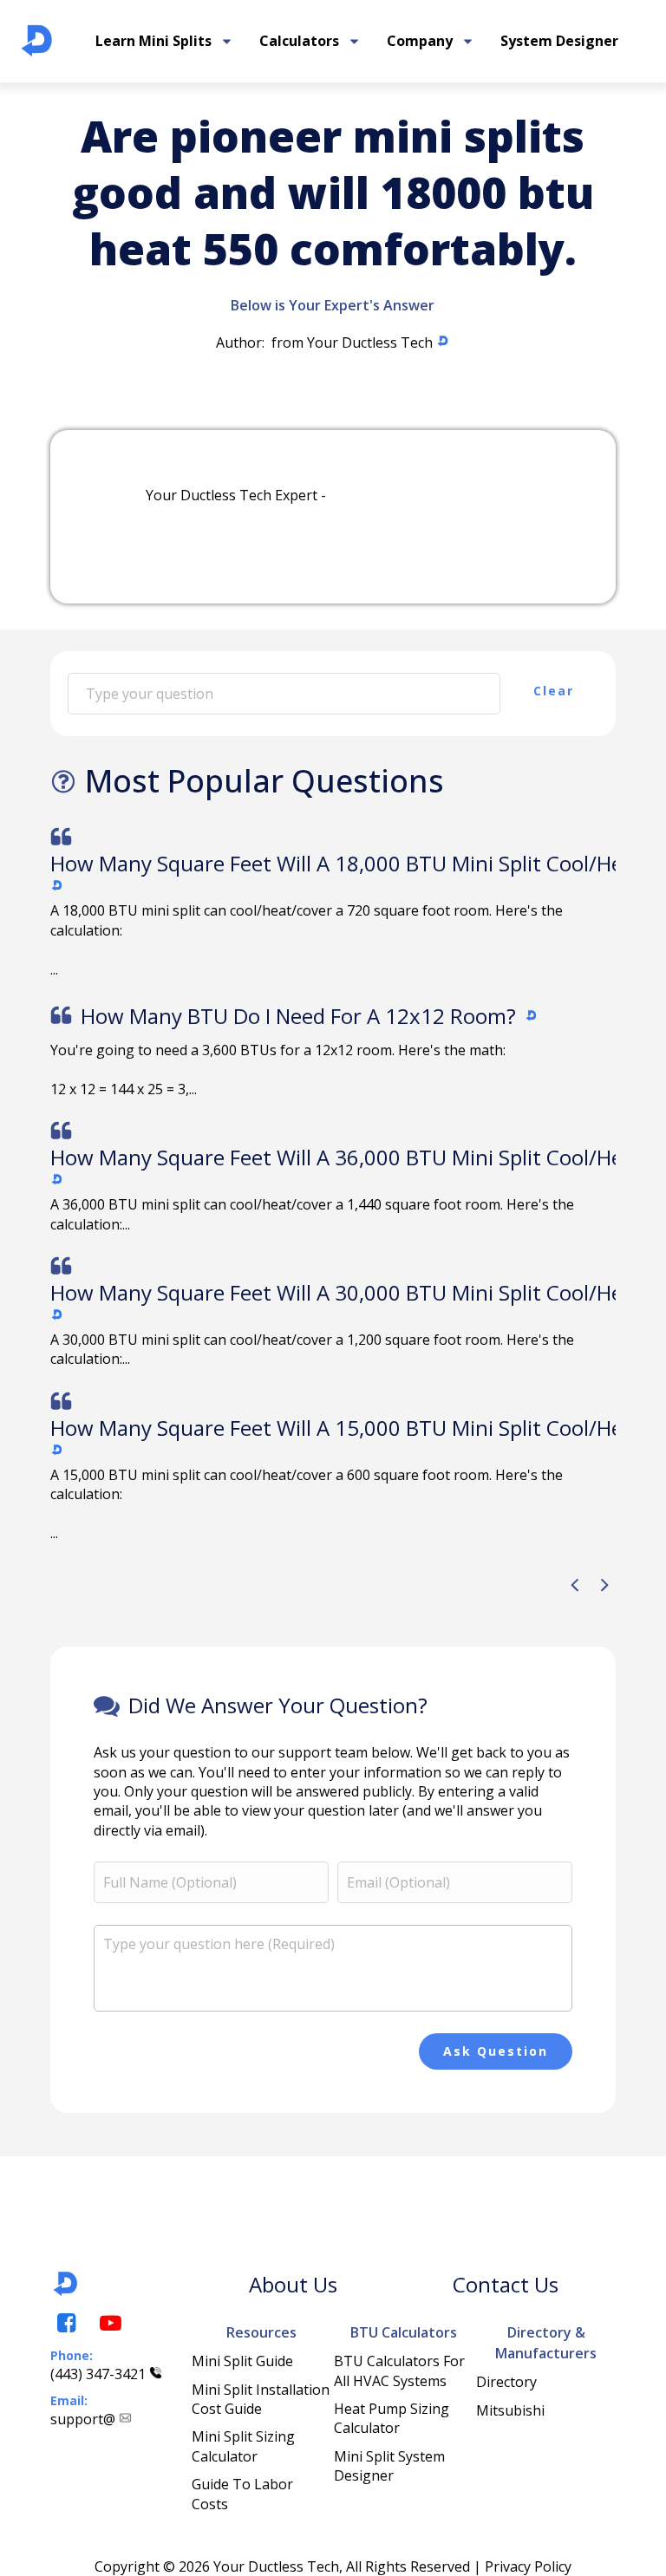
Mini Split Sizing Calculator (245, 2446)
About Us (293, 2284)
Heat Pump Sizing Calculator (393, 2418)
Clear (554, 691)
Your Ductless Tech (370, 342)
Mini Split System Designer (391, 2466)
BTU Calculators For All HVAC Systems (401, 2371)
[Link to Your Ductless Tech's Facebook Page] (65, 2323)
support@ (83, 2419)
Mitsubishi (510, 2410)
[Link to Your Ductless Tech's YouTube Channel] (109, 2323)
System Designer (559, 41)
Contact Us (506, 2284)
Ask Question (496, 2051)
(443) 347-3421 (98, 2374)
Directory (506, 2382)
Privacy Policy (528, 2566)
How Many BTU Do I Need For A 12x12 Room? (298, 1016)
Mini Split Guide (242, 2361)
